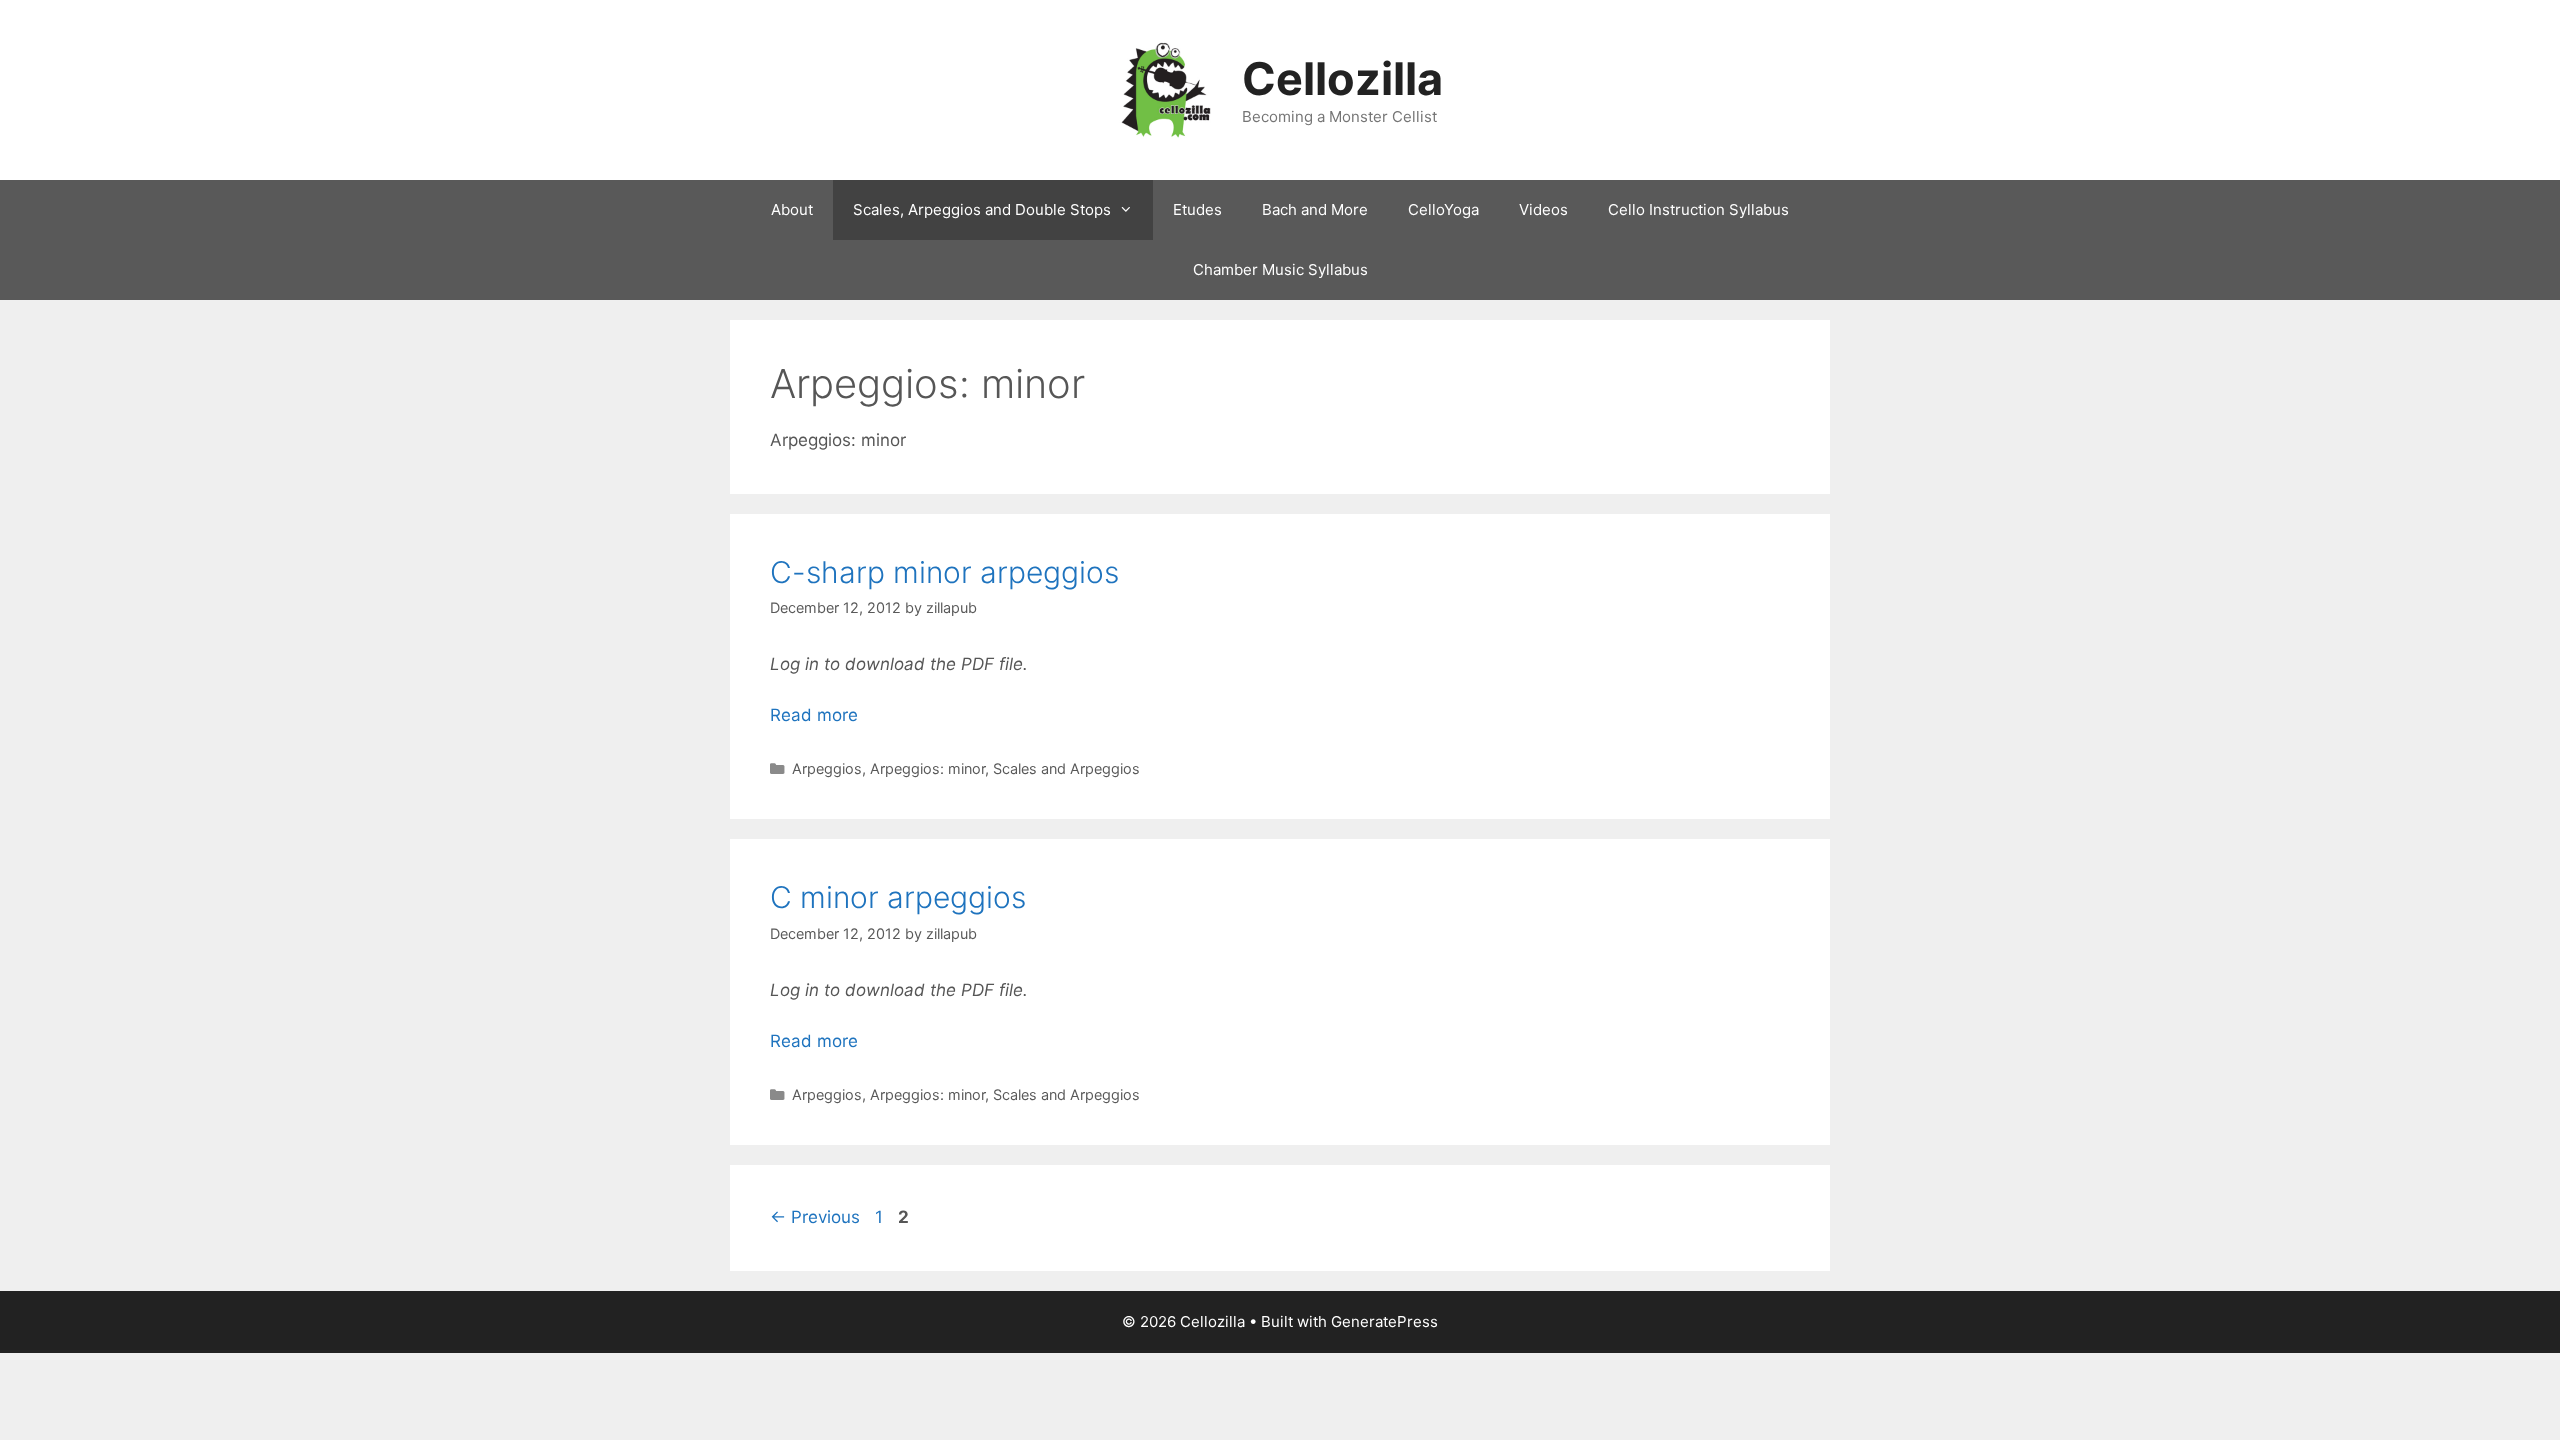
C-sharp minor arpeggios (944, 572)
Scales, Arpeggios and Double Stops (982, 209)
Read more (814, 715)
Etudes (1197, 209)
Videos (1543, 209)
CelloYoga (1443, 209)
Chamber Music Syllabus (1280, 269)
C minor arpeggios (898, 897)
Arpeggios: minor (927, 768)
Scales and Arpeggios (1066, 768)
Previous (815, 1217)
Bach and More (1315, 209)
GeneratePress (1384, 1321)
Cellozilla (1342, 78)
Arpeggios (827, 768)
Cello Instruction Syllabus (1698, 209)
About (792, 209)
